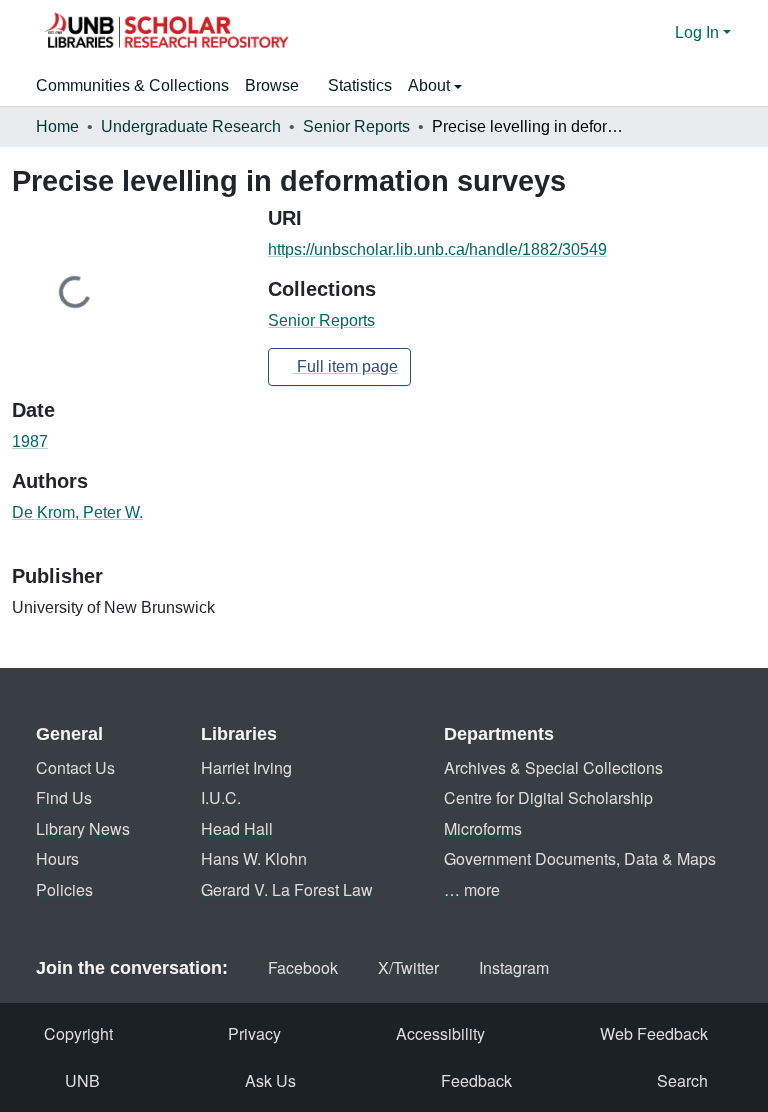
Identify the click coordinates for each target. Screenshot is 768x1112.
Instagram (514, 967)
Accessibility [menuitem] (440, 1033)
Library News (83, 828)
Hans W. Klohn (254, 858)
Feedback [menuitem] (476, 1080)
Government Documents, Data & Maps (580, 858)
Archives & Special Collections (553, 767)
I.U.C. (221, 797)
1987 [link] (30, 441)
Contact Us (75, 767)
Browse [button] (272, 85)
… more (472, 889)
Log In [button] (699, 32)
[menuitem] (278, 86)
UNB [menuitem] (82, 1080)
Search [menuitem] (682, 1080)
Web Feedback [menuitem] (654, 1033)
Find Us (64, 797)
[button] (166, 33)
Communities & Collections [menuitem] (132, 85)
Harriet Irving (246, 767)
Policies (64, 889)
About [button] (431, 85)
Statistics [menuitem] (360, 85)
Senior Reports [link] (356, 126)
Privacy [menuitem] (254, 1033)
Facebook (303, 967)
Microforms (483, 828)
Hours (57, 858)
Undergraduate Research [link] (191, 126)
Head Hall (237, 828)
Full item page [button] (345, 366)
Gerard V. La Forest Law (287, 889)
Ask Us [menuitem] (270, 1080)
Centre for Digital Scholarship (548, 797)
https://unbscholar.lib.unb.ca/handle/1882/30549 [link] (437, 249)
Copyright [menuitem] (78, 1033)
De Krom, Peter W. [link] (77, 512)
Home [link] (57, 126)
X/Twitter (408, 967)
